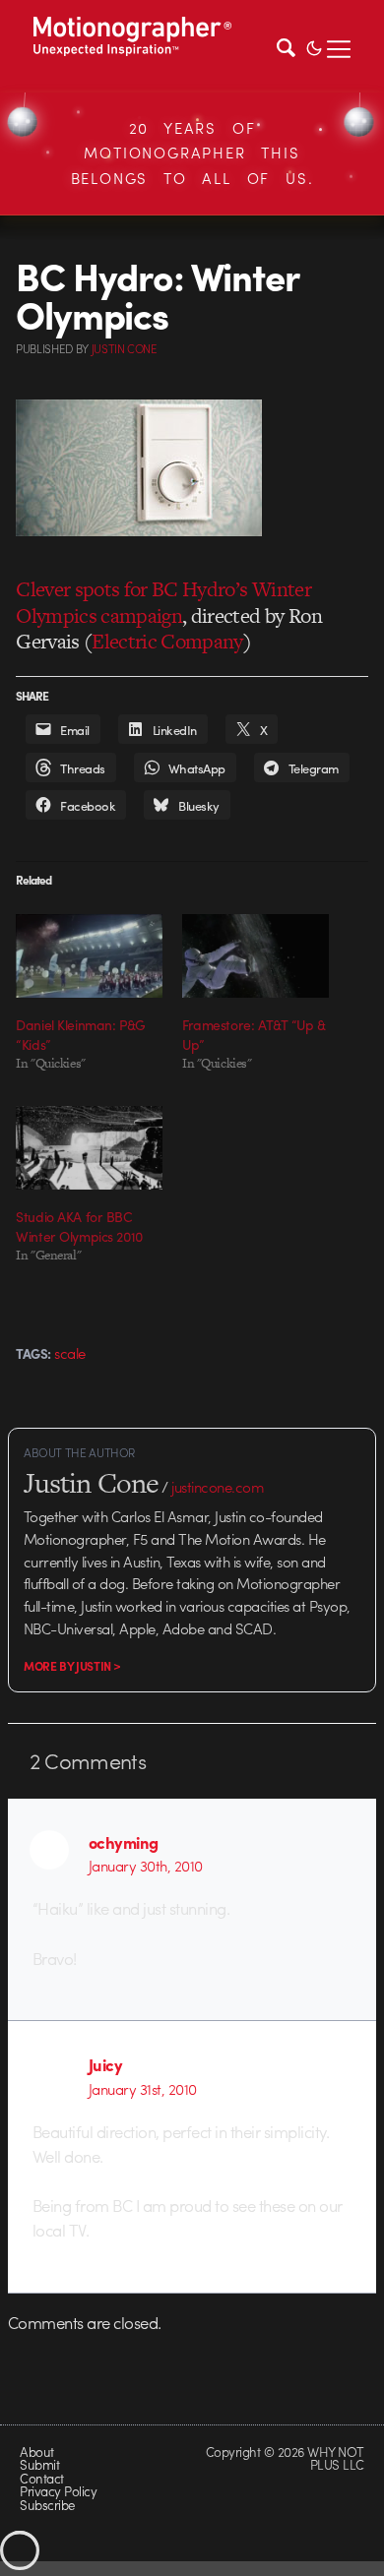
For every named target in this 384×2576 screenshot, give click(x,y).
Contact (41, 2478)
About (36, 2452)
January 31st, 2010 (143, 2089)
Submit (39, 2464)
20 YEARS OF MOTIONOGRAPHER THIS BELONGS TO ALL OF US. (192, 153)
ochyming (124, 1842)
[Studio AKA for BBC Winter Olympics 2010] (89, 1148)
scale (69, 1353)
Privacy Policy (58, 2491)
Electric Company (167, 641)
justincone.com (218, 1487)
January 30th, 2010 (146, 1866)
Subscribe (47, 2505)
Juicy (105, 2064)
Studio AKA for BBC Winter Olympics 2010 (79, 1226)
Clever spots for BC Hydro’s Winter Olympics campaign (163, 602)
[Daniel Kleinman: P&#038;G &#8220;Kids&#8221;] (89, 956)
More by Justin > (72, 1666)
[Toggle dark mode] (314, 46)
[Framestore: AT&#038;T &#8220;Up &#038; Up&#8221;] (256, 956)
